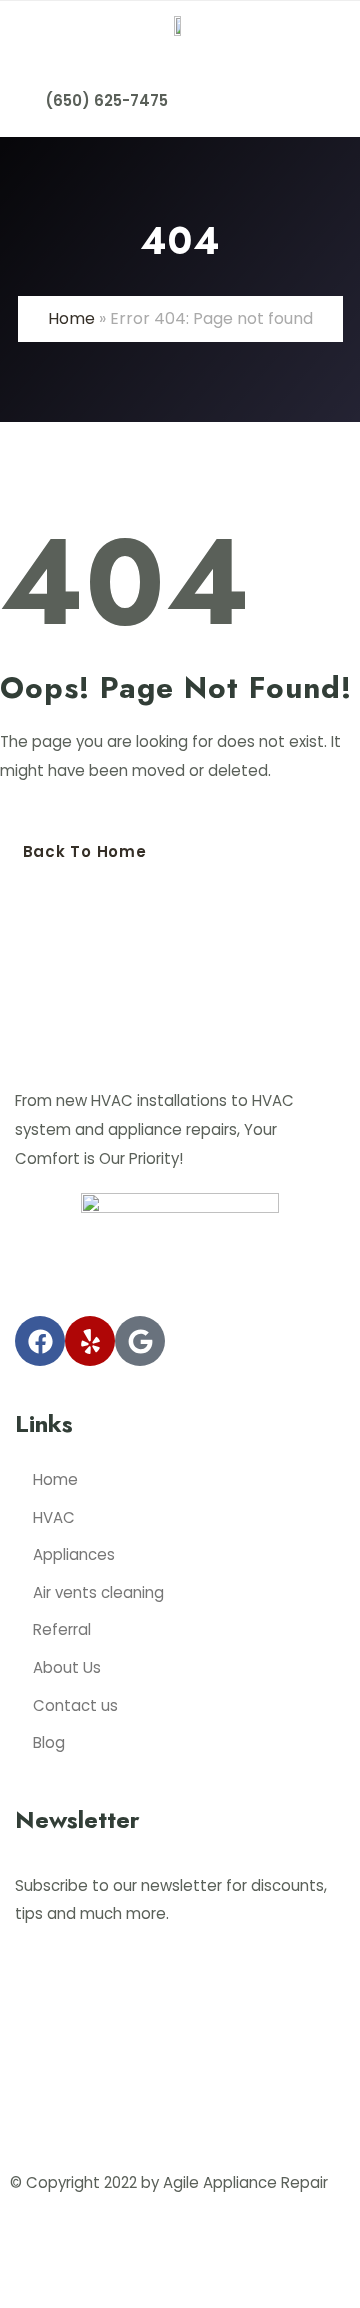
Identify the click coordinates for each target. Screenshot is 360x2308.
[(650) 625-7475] (23, 85)
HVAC (54, 1517)
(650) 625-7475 (106, 100)
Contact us (75, 1705)
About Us (67, 1667)
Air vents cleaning (98, 1592)
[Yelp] (90, 1341)
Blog (49, 1742)
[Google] (140, 1341)
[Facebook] (40, 1341)
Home (71, 318)
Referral (62, 1629)
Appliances (74, 1554)
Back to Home (85, 851)
